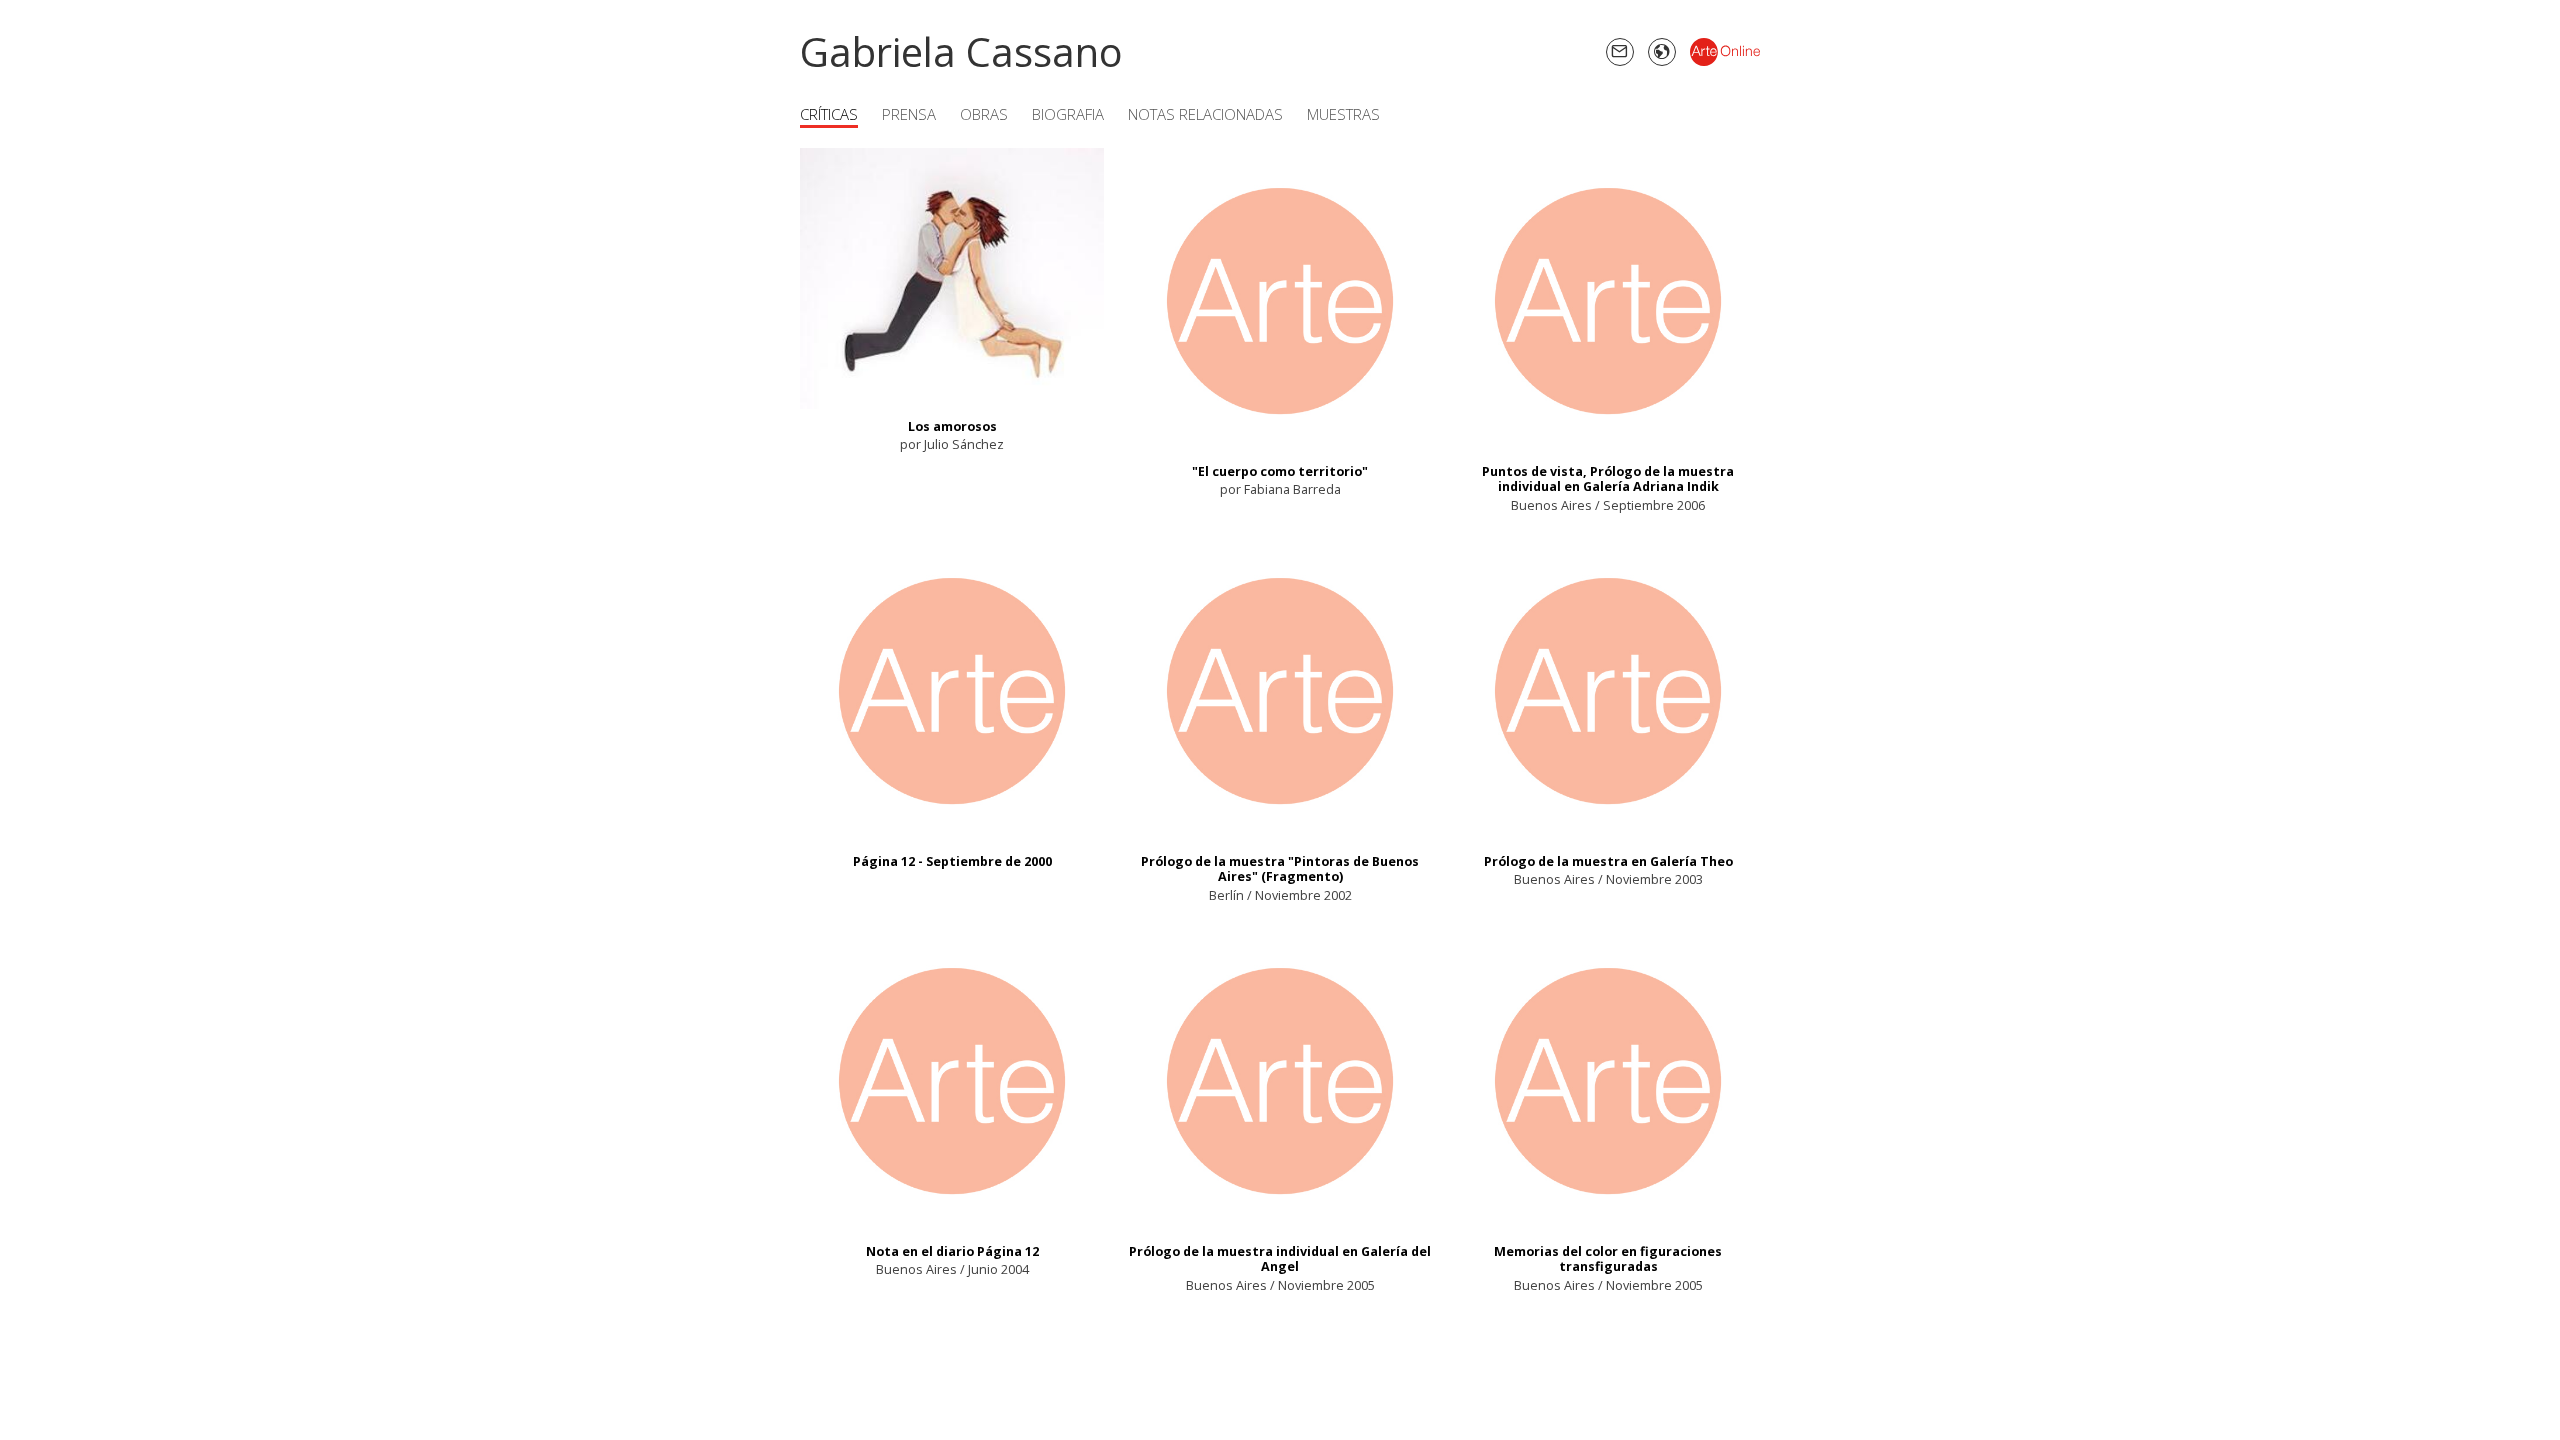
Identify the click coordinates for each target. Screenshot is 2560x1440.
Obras (984, 114)
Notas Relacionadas (1205, 114)
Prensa (909, 114)
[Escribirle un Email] (1620, 52)
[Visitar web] (1662, 52)
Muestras (1343, 114)
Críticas (829, 114)
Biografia (1068, 114)
